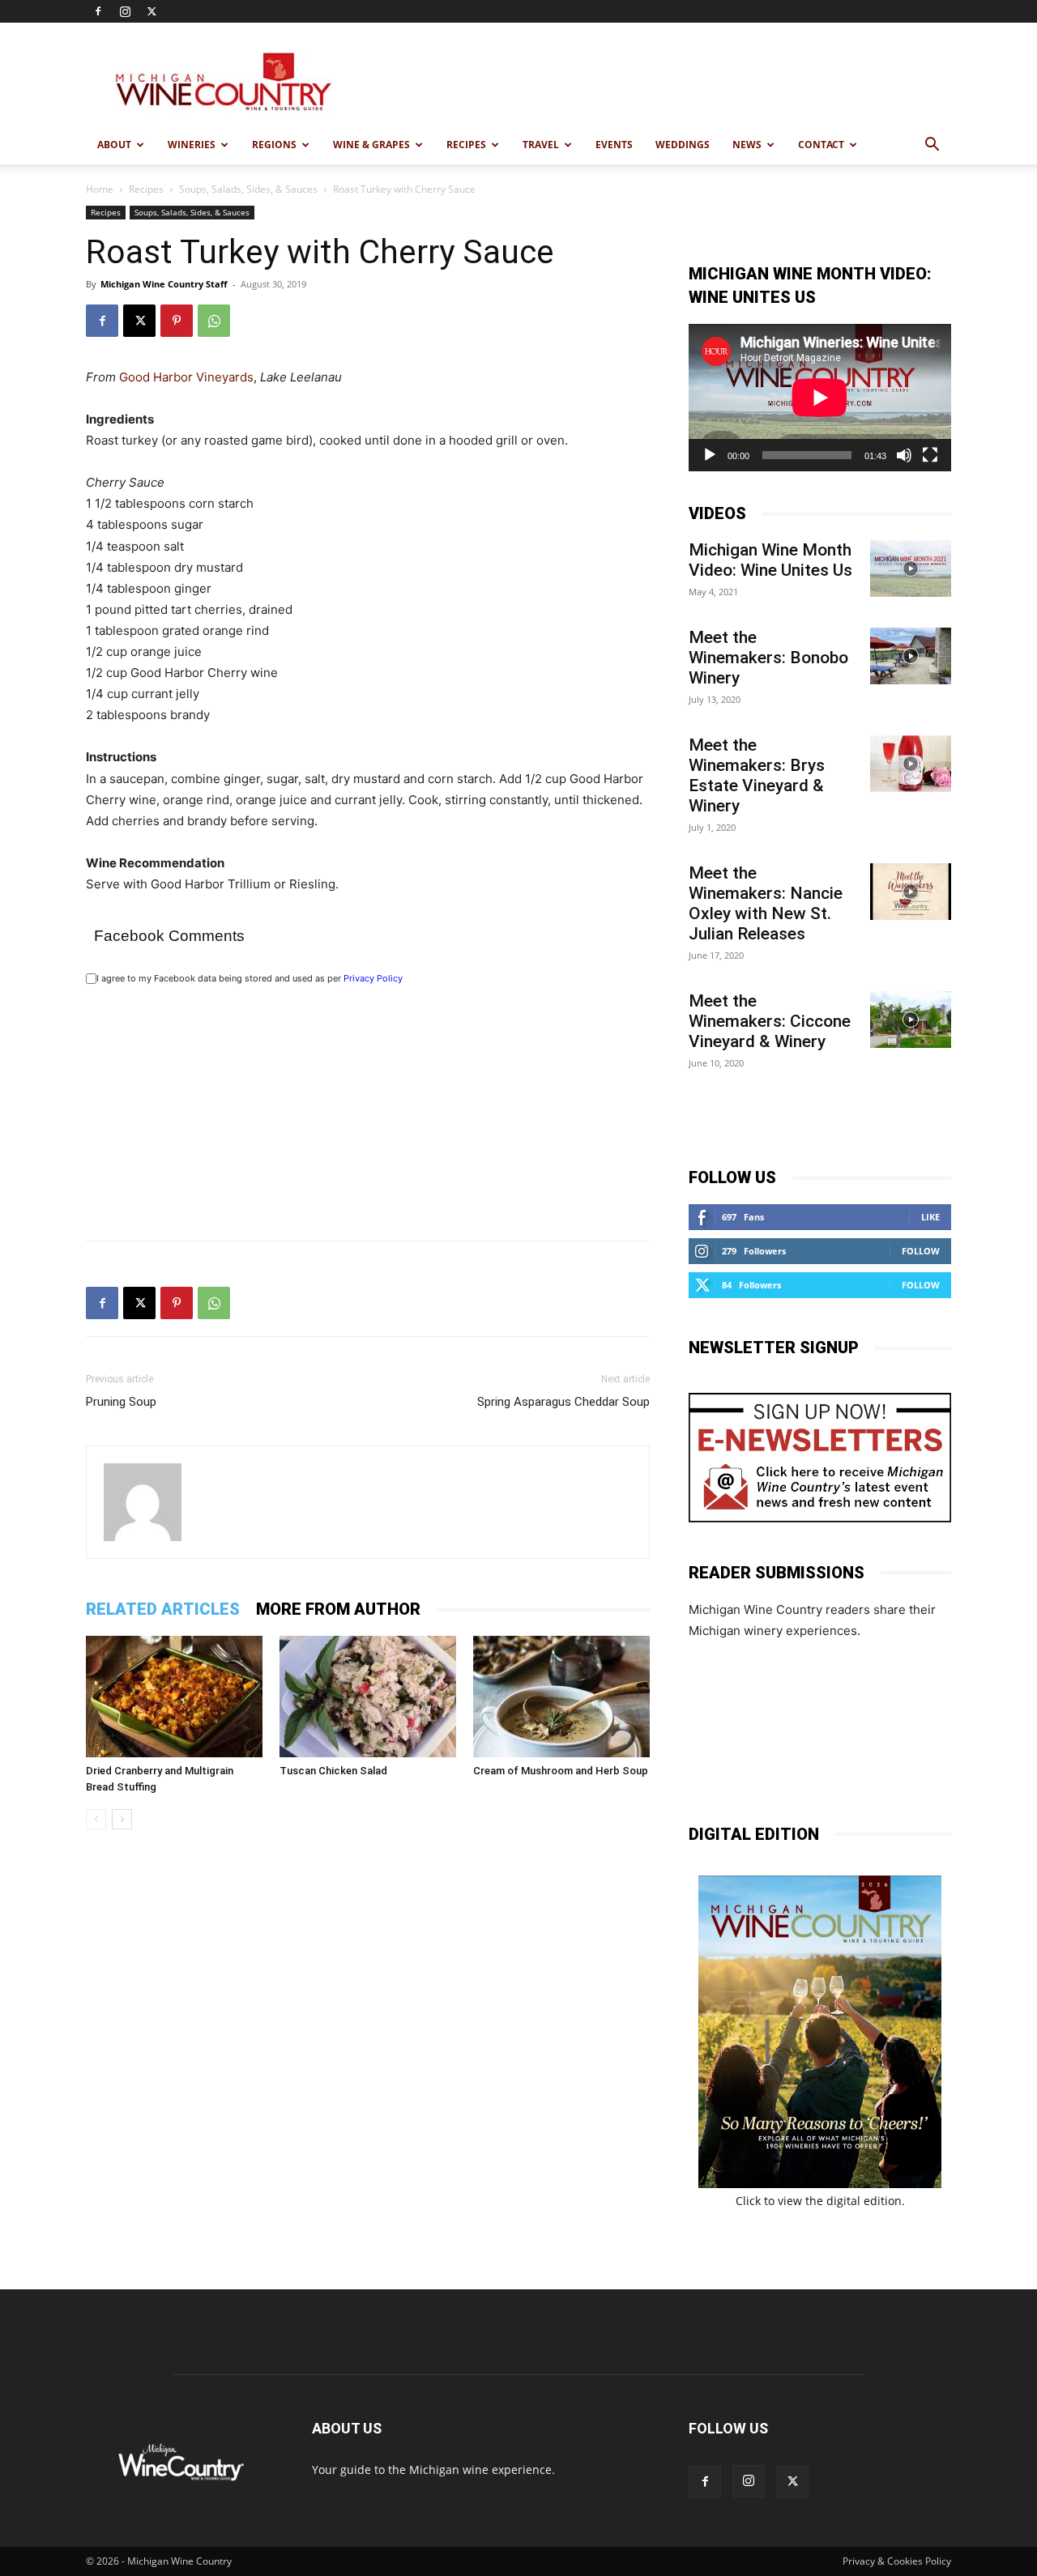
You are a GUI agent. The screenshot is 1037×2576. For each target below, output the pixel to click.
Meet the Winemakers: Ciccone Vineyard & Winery (770, 1021)
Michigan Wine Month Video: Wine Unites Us (770, 560)
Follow (921, 1251)
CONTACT (821, 145)
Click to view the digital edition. (820, 2201)
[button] (932, 146)
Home (100, 189)
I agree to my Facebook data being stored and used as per (250, 978)
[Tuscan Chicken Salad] (368, 1697)
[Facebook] (98, 11)
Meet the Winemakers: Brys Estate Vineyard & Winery (757, 775)
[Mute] (904, 455)
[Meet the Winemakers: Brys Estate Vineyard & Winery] (911, 764)
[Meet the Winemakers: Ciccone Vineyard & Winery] (911, 1020)
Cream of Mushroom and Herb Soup (561, 1771)
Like (930, 1217)
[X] (151, 11)
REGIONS (274, 145)
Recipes (146, 189)
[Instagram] (125, 11)
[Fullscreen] (930, 455)
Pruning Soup (121, 1402)
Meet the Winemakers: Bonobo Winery (768, 658)
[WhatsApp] (214, 321)
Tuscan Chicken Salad (333, 1771)
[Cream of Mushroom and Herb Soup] (561, 1697)
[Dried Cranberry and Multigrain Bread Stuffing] (174, 1697)
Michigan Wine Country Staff (164, 284)
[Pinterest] (177, 321)
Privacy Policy (373, 978)
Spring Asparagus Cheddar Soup (563, 1402)
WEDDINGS (683, 145)
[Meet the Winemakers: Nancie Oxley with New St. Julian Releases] (911, 892)
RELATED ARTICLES (163, 1609)
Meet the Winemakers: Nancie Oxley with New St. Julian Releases (766, 903)
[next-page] (122, 1819)
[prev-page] (96, 1819)
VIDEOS (717, 513)
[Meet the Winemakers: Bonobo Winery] (911, 656)
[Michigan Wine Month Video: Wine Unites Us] (911, 568)
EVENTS (614, 145)
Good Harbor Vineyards (186, 377)
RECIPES (466, 145)
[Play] (710, 455)
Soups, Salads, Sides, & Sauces (248, 189)
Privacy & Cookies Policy (897, 2561)
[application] (820, 398)
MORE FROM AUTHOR (338, 1609)
